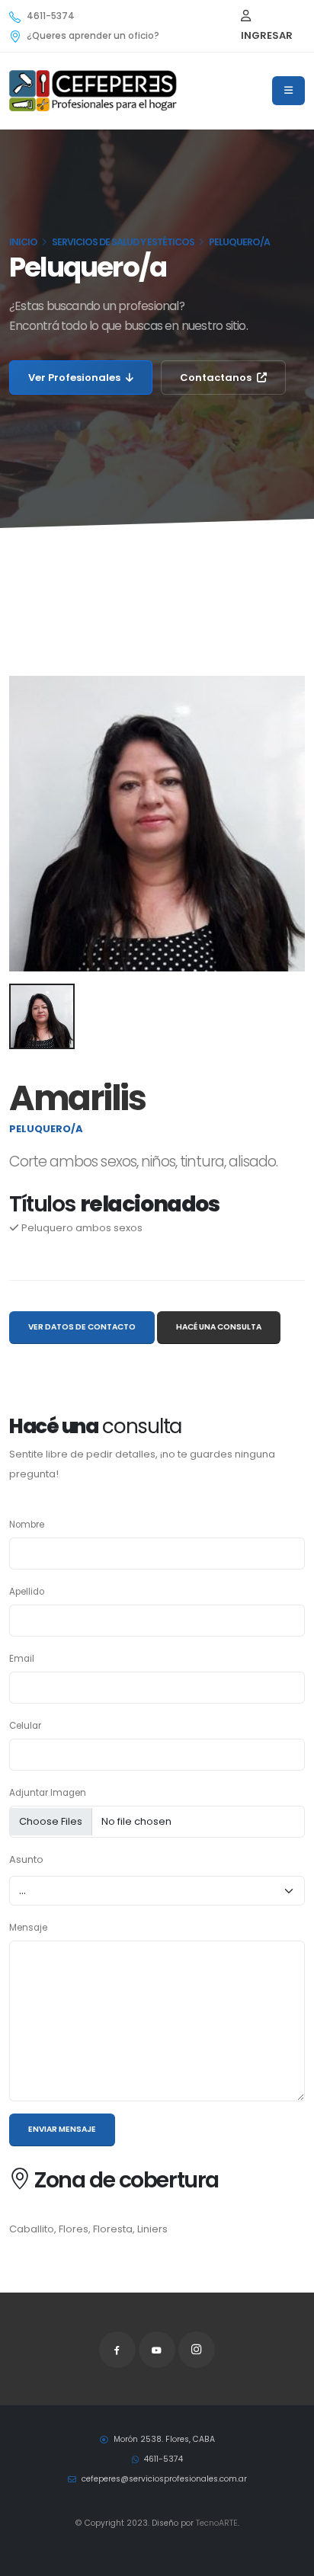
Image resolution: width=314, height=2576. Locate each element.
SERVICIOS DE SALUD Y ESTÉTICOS (123, 242)
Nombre (27, 1525)
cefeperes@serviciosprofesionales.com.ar (163, 2479)
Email (22, 1659)
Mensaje (28, 1928)
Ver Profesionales (75, 378)
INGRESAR (267, 35)
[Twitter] (157, 2350)
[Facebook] (117, 2350)
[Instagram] (197, 2350)
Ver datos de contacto (82, 1327)
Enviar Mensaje (62, 2129)
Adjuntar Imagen (48, 1793)
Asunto (26, 1859)
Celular (25, 1726)
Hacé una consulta (219, 1327)
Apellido (27, 1592)
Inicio (23, 242)
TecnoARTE (217, 2523)
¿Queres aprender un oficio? (93, 36)
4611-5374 (51, 16)
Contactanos (217, 378)
